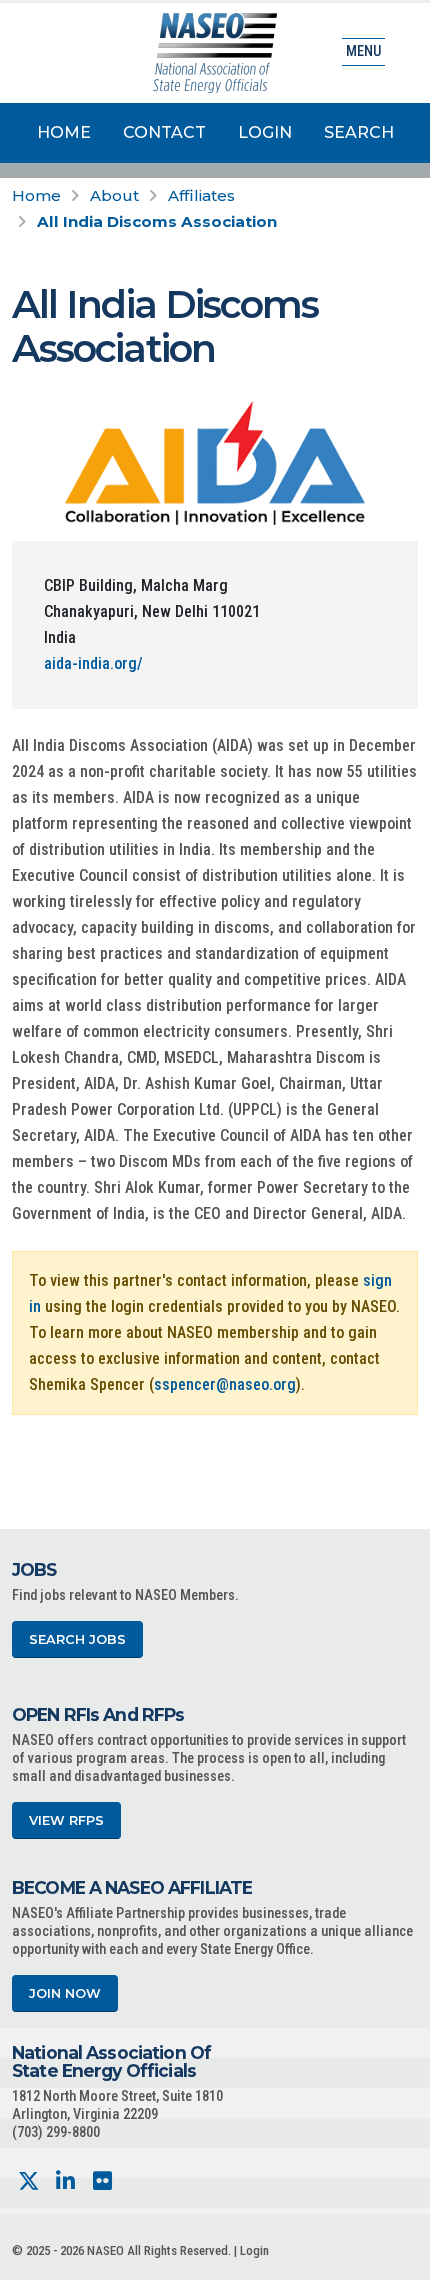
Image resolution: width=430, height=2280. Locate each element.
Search (359, 132)
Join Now (65, 1993)
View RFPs (66, 1820)
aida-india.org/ (93, 663)
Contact (164, 132)
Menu (363, 51)
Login (265, 132)
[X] (28, 2181)
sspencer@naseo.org (225, 1384)
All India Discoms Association (157, 221)
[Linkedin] (65, 2181)
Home (64, 132)
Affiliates (201, 195)
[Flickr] (102, 2181)
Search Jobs (77, 1639)
